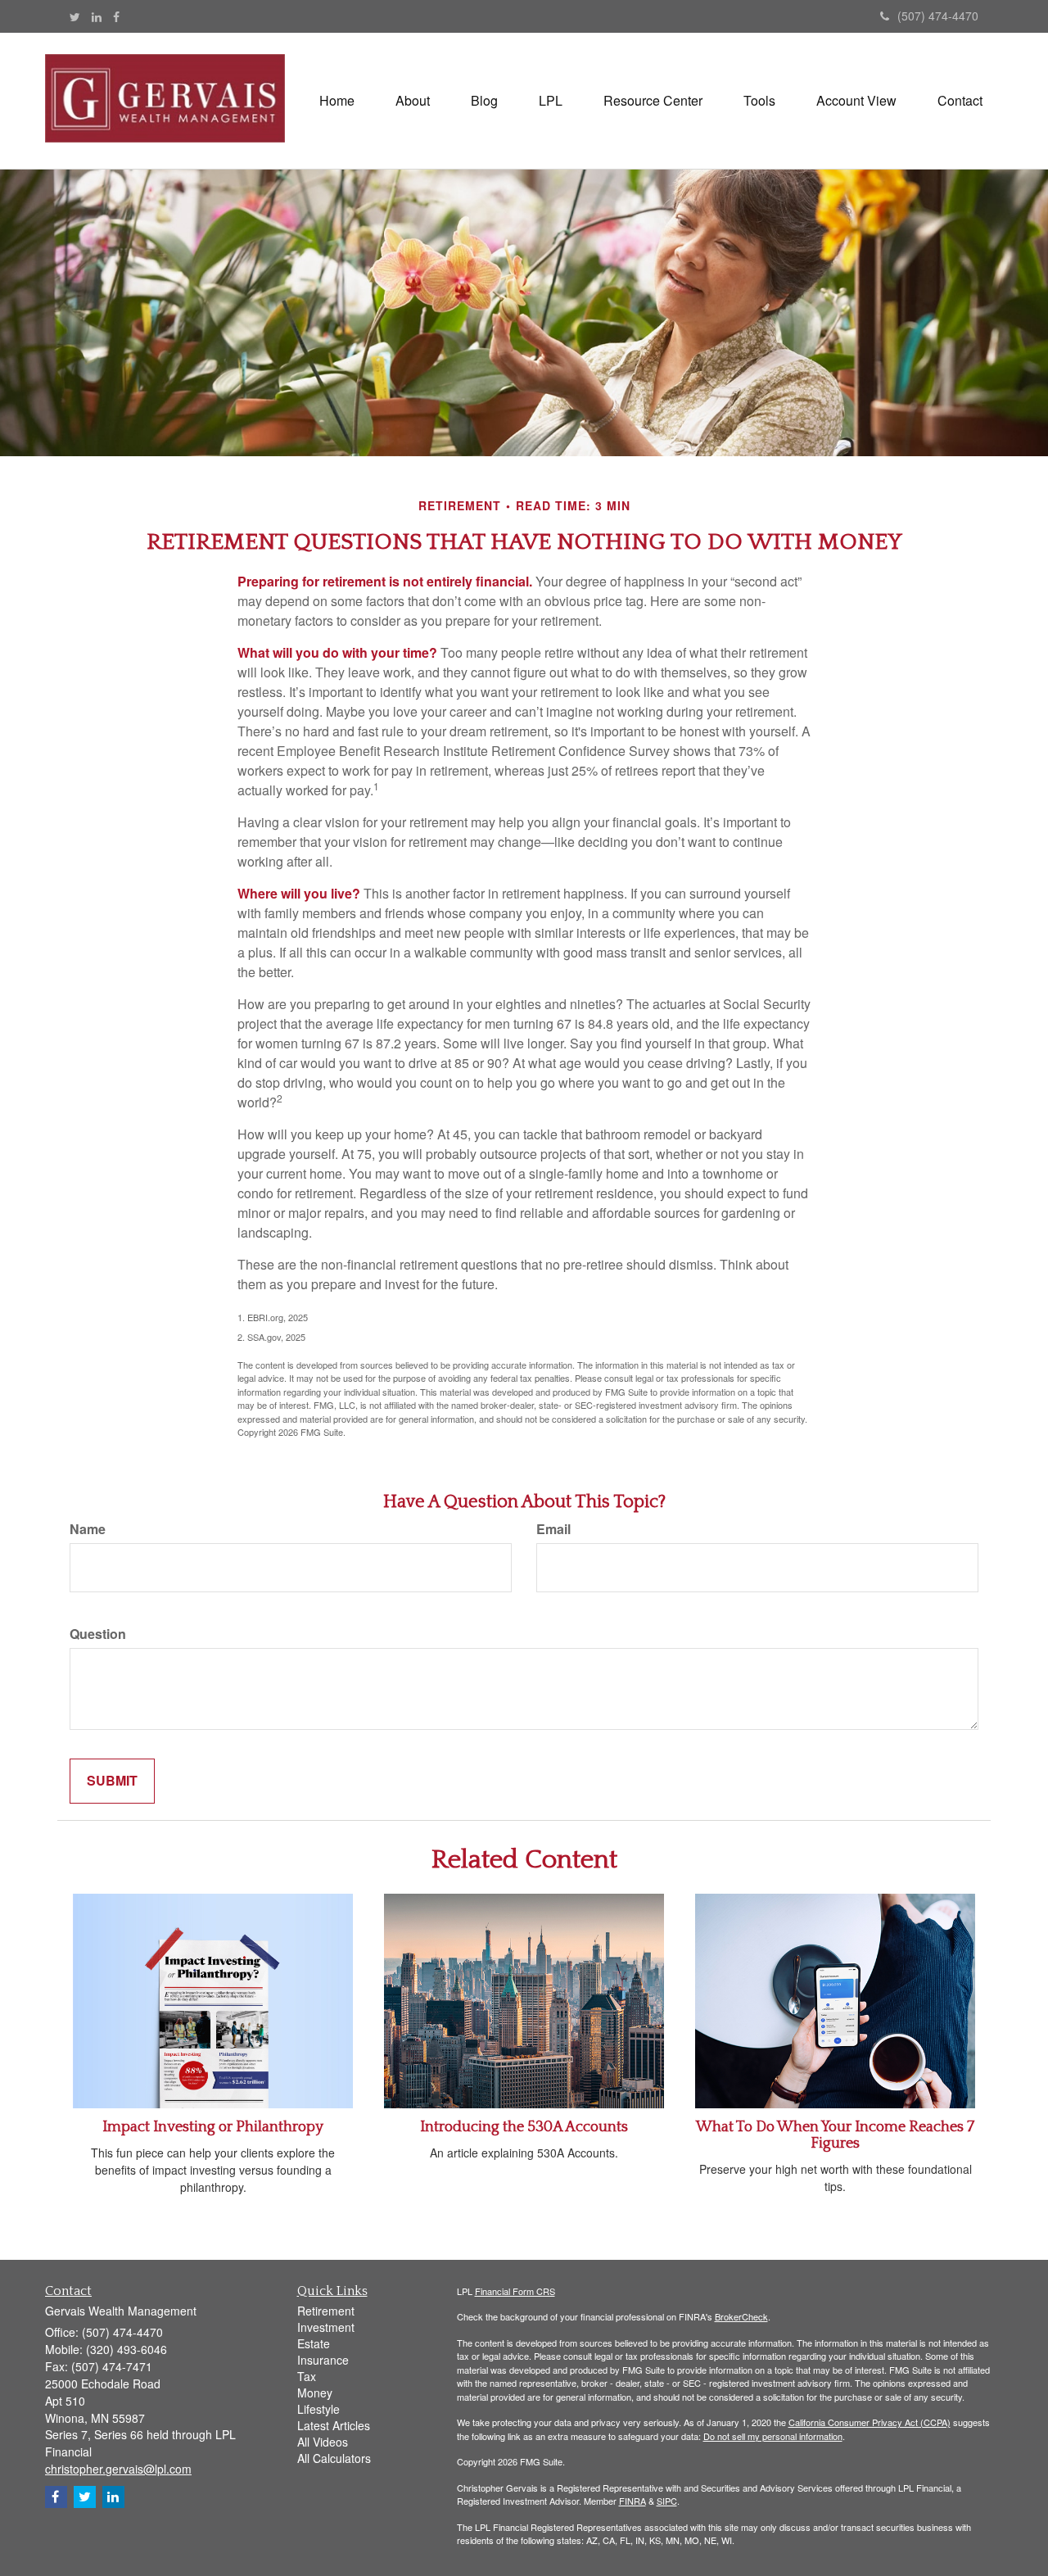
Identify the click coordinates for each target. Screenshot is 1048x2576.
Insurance (323, 2360)
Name (88, 1529)
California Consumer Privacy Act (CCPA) (870, 2422)
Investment (326, 2327)
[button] (413, 101)
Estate (314, 2343)
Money (315, 2393)
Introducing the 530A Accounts (524, 2127)
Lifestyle (318, 2409)
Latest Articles (334, 2425)
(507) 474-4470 (938, 16)
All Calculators (334, 2458)
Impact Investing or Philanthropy (213, 2127)
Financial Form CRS (515, 2291)
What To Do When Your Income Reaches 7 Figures (835, 2135)
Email (553, 1529)
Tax (307, 2376)
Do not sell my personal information (773, 2436)
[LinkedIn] (97, 16)
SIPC (667, 2501)
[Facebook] (116, 16)
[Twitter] (75, 16)
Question (98, 1634)
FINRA (632, 2501)
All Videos (323, 2442)
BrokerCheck (741, 2316)
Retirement (326, 2311)
